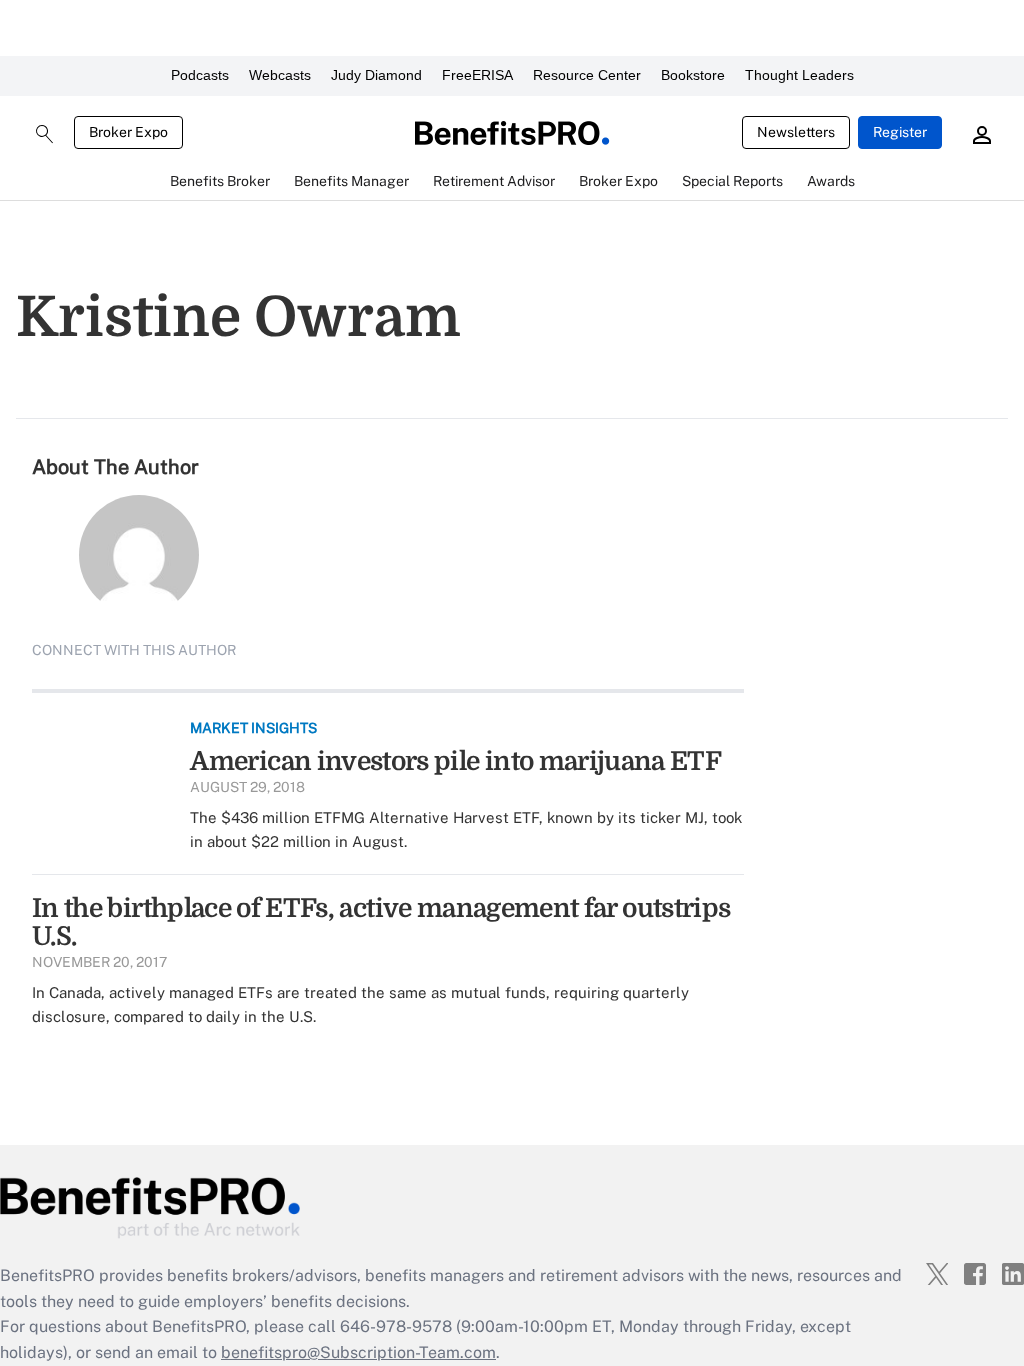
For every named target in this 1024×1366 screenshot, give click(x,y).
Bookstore (693, 75)
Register (900, 132)
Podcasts (200, 75)
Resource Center (587, 75)
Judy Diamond (376, 75)
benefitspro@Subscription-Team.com (358, 1352)
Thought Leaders (799, 75)
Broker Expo (128, 132)
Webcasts (280, 75)
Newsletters (796, 132)
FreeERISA (477, 75)
